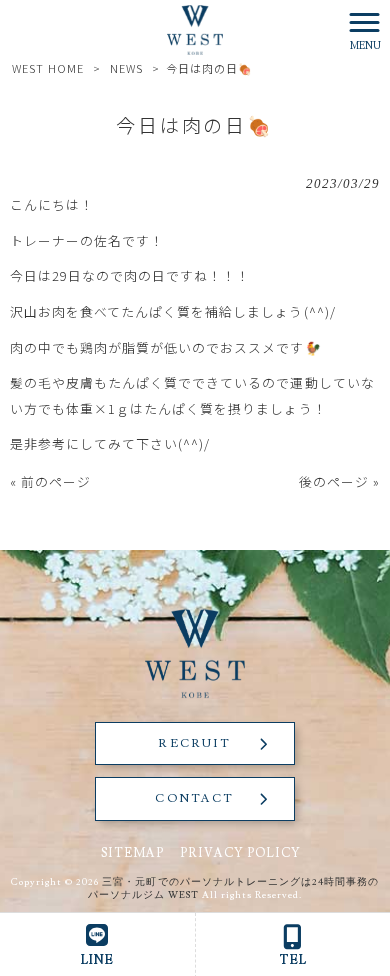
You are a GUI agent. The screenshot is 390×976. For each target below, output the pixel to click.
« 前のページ (50, 481)
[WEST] (195, 27)
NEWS (126, 68)
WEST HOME (47, 68)
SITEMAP (132, 853)
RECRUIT (194, 743)
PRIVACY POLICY (240, 853)
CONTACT (194, 798)
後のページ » (339, 481)
